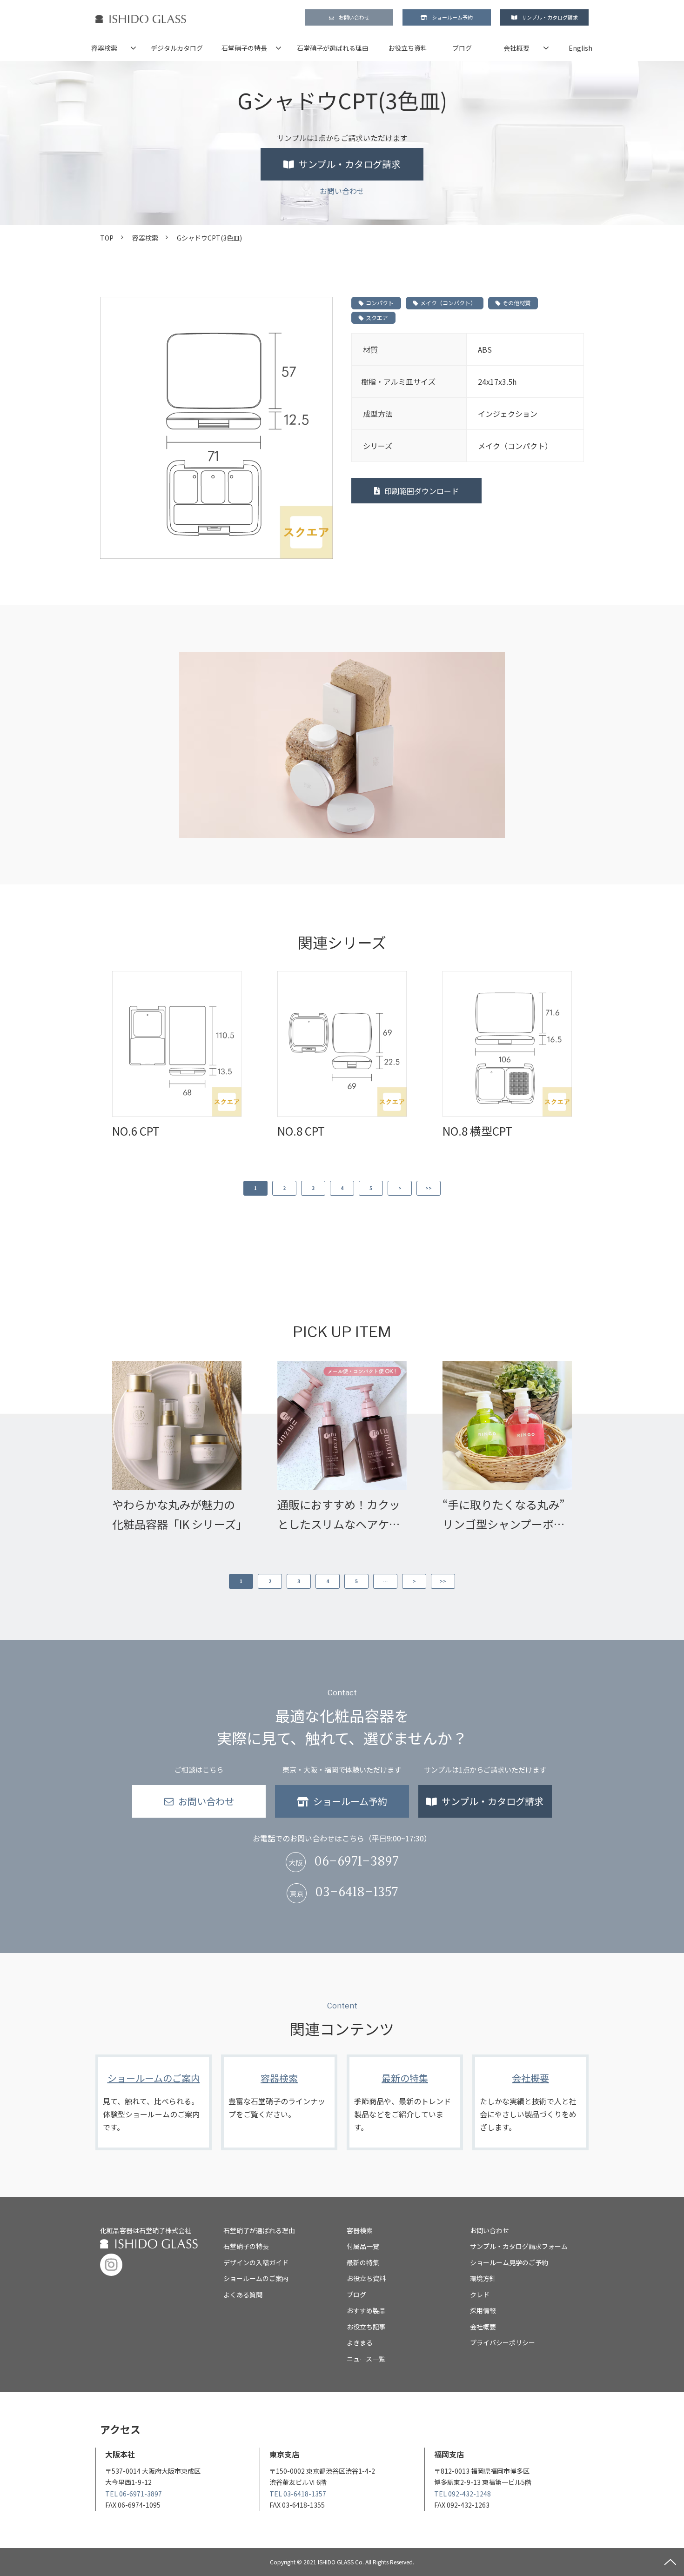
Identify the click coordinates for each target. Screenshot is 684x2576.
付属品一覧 (363, 2246)
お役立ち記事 (366, 2327)
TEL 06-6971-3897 (134, 2494)
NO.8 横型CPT (477, 1131)
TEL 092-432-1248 (463, 2494)
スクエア (377, 318)
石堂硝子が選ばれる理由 (333, 48)
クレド (480, 2295)
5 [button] (371, 1188)
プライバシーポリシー (503, 2342)
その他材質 (516, 303)
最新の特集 (405, 2102)
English (580, 48)
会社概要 (516, 48)
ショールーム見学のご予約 (509, 2262)
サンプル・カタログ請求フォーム (519, 2246)
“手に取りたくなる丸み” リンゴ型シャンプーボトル (504, 1515)
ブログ (462, 48)
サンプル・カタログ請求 (550, 17)
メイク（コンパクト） (448, 303)
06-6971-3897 (356, 1862)
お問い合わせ (354, 17)
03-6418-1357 (356, 1893)
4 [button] (342, 1188)
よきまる (360, 2342)
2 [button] (284, 1188)
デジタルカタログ (177, 48)
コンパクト (380, 303)
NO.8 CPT (301, 1131)
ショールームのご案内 (154, 2102)
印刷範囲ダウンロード (422, 491)
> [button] (400, 1188)
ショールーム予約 (452, 17)
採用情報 (483, 2310)
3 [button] (313, 1188)
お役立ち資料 (408, 48)
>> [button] (429, 1188)
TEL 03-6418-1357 (298, 2494)
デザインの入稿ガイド (256, 2262)
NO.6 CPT (136, 1131)
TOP (107, 238)
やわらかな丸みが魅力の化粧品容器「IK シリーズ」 (177, 1514)
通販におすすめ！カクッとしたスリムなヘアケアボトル (339, 1515)
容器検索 (104, 48)
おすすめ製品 (366, 2310)
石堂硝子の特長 (244, 48)
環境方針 (483, 2278)
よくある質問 (243, 2295)
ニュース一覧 (366, 2359)
